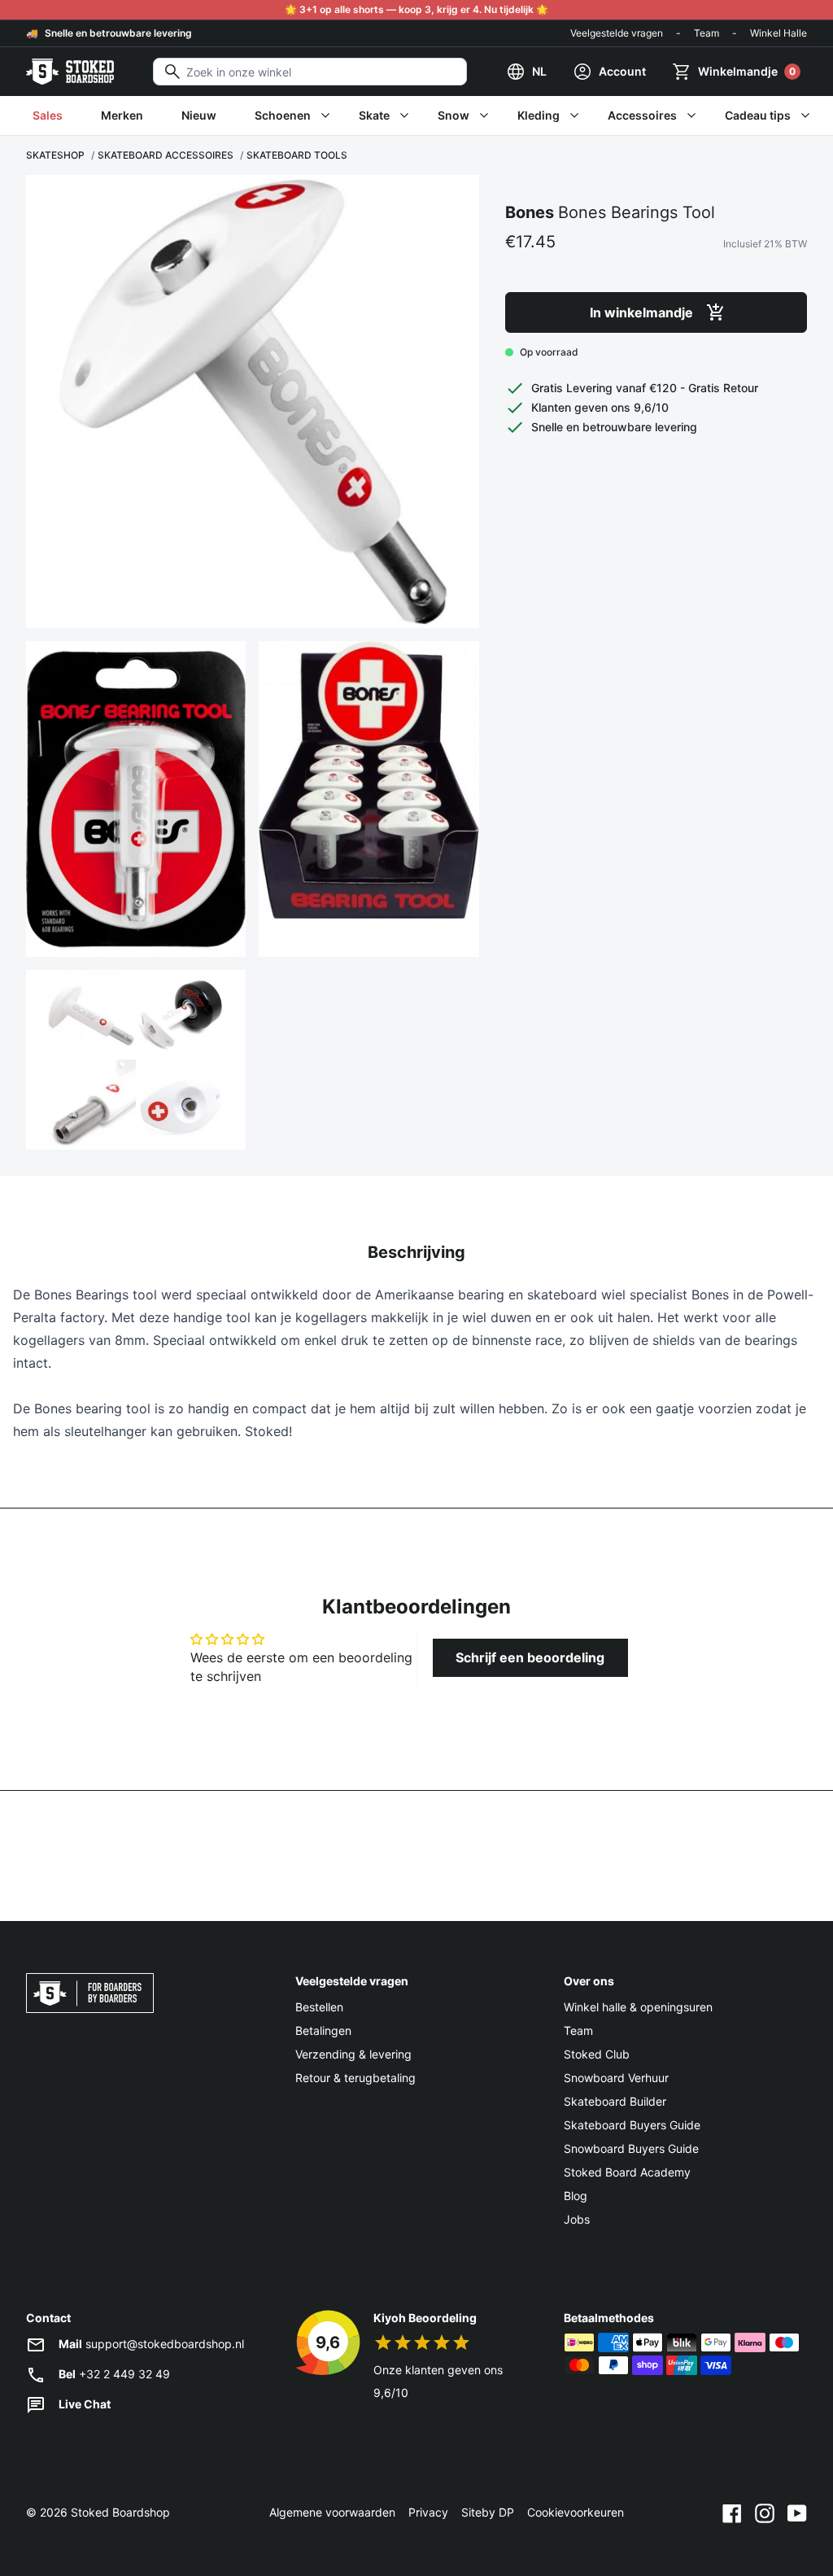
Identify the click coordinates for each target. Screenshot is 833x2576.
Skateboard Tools (297, 155)
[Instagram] (765, 2513)
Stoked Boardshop (120, 2512)
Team (707, 33)
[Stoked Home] (70, 72)
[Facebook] (732, 2513)
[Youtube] (797, 2513)
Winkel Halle (778, 33)
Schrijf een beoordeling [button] (530, 1657)
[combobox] (310, 72)
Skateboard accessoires (166, 155)
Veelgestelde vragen (617, 33)
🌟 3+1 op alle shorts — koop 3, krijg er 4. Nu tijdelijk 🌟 (416, 9)
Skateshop (55, 155)
